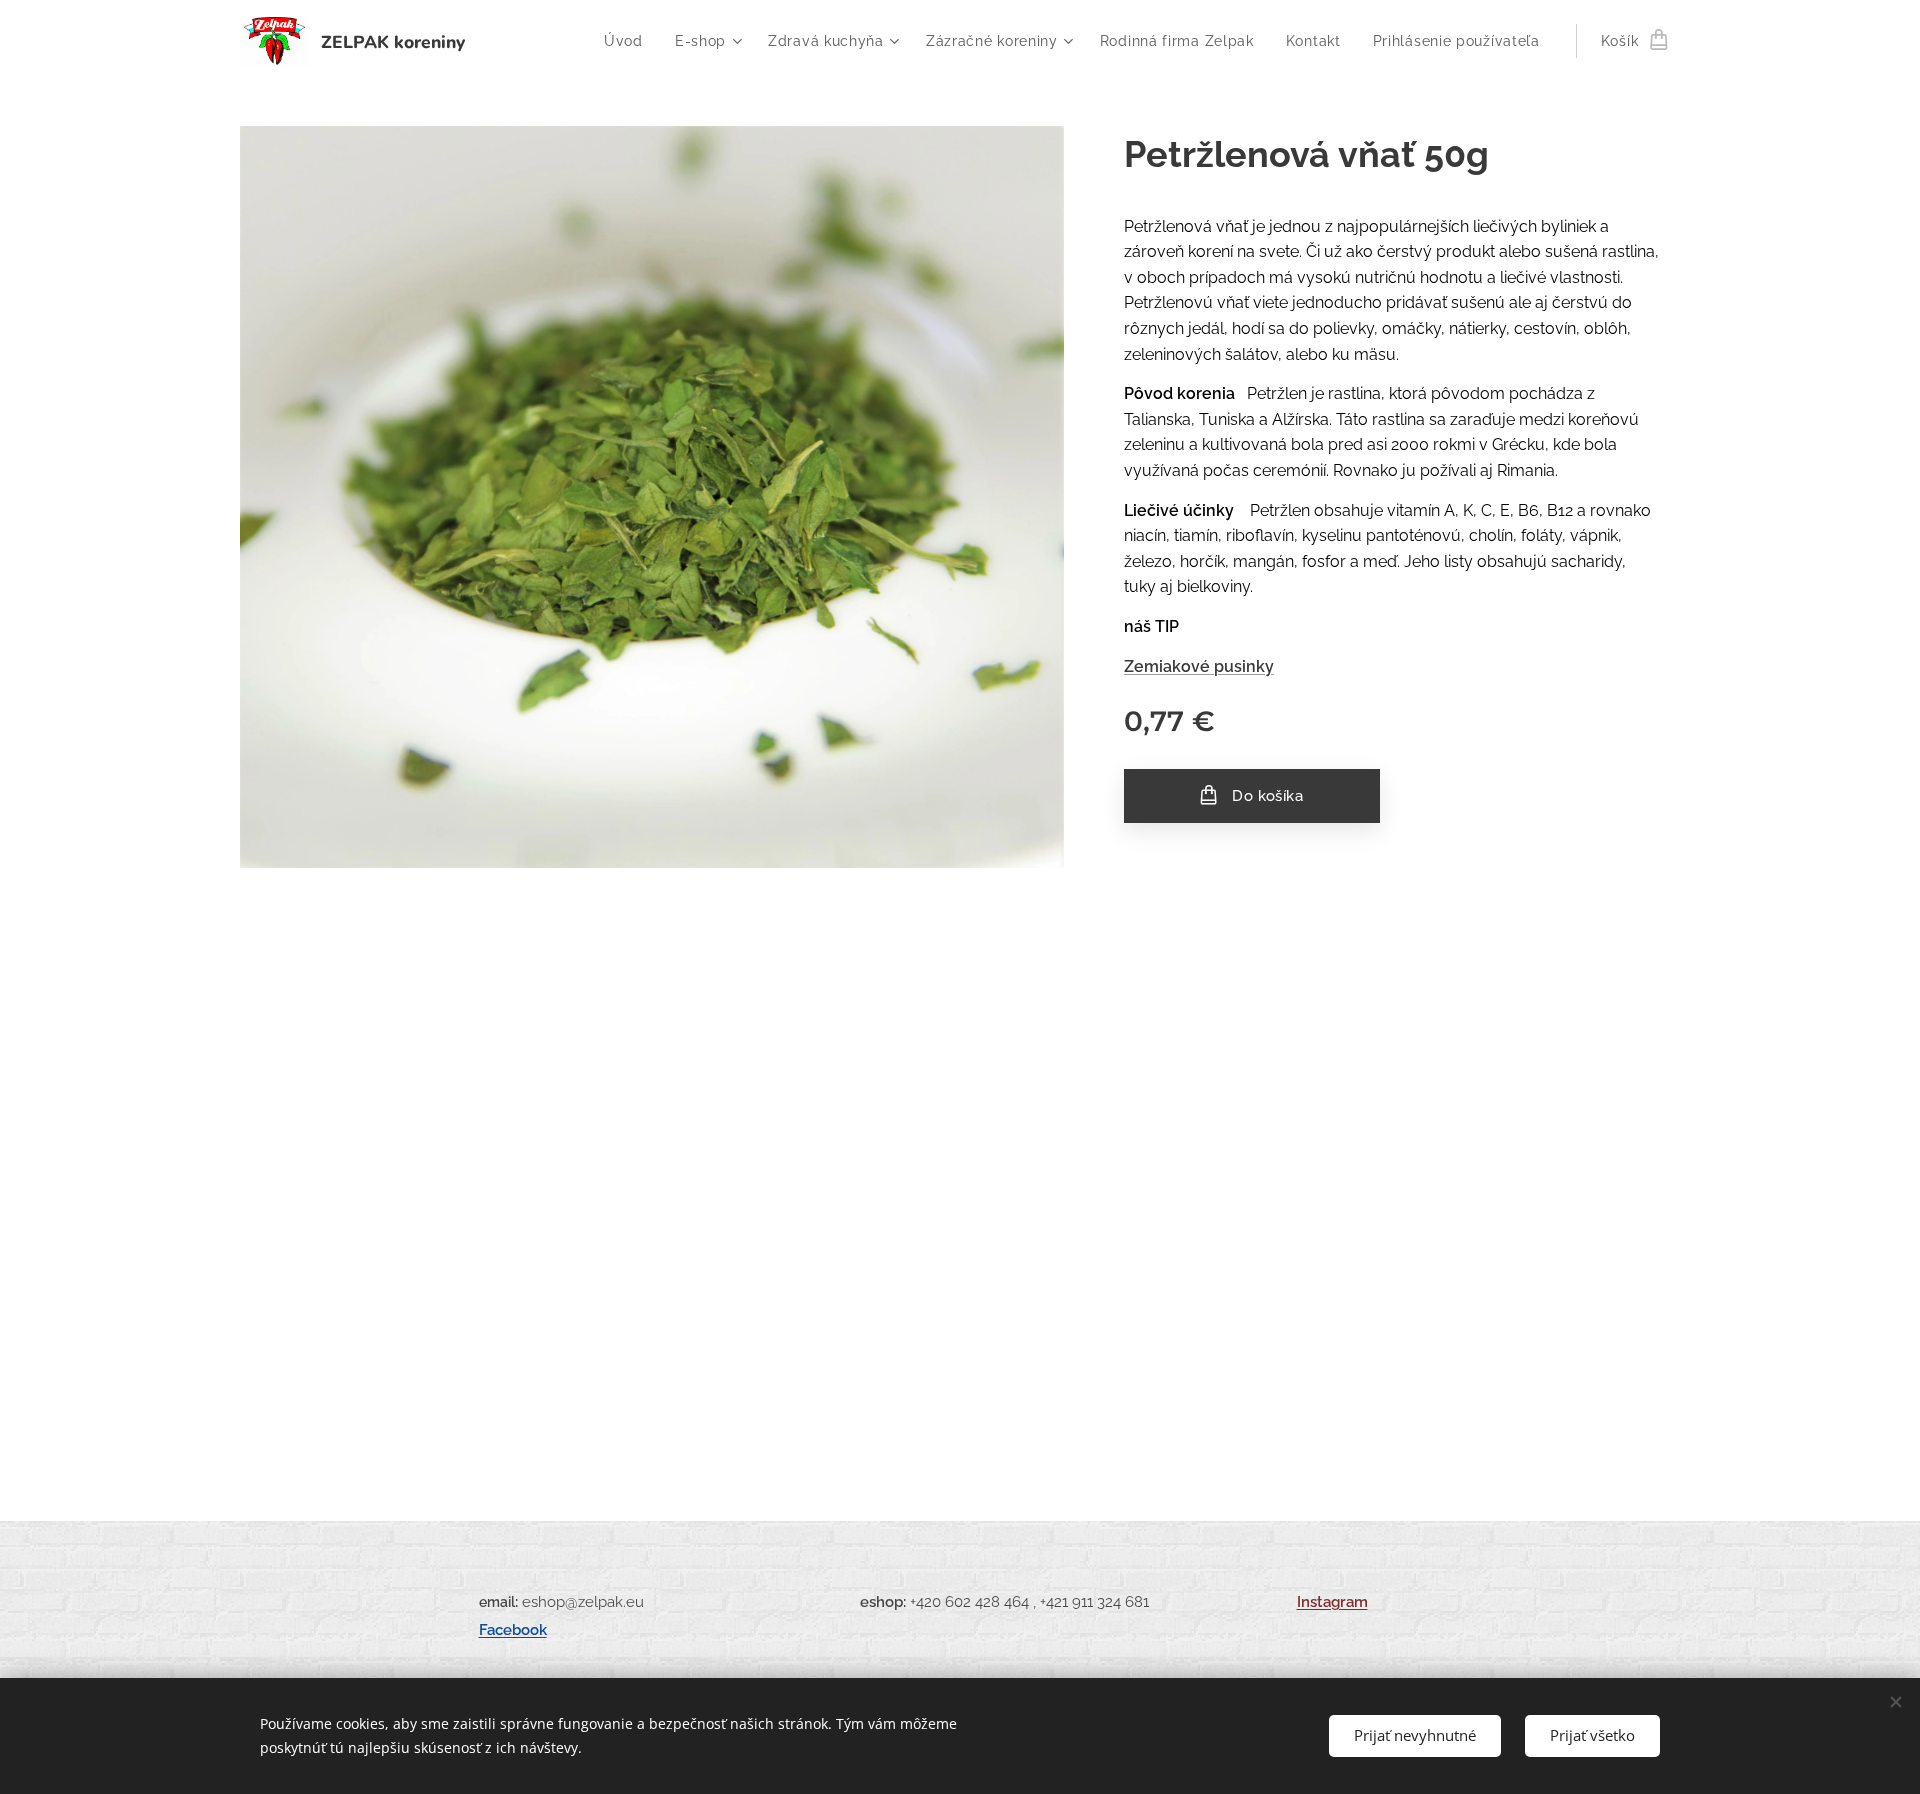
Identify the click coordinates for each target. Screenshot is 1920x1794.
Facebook (513, 1629)
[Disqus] (960, 1158)
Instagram (1332, 1601)
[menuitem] (629, 41)
